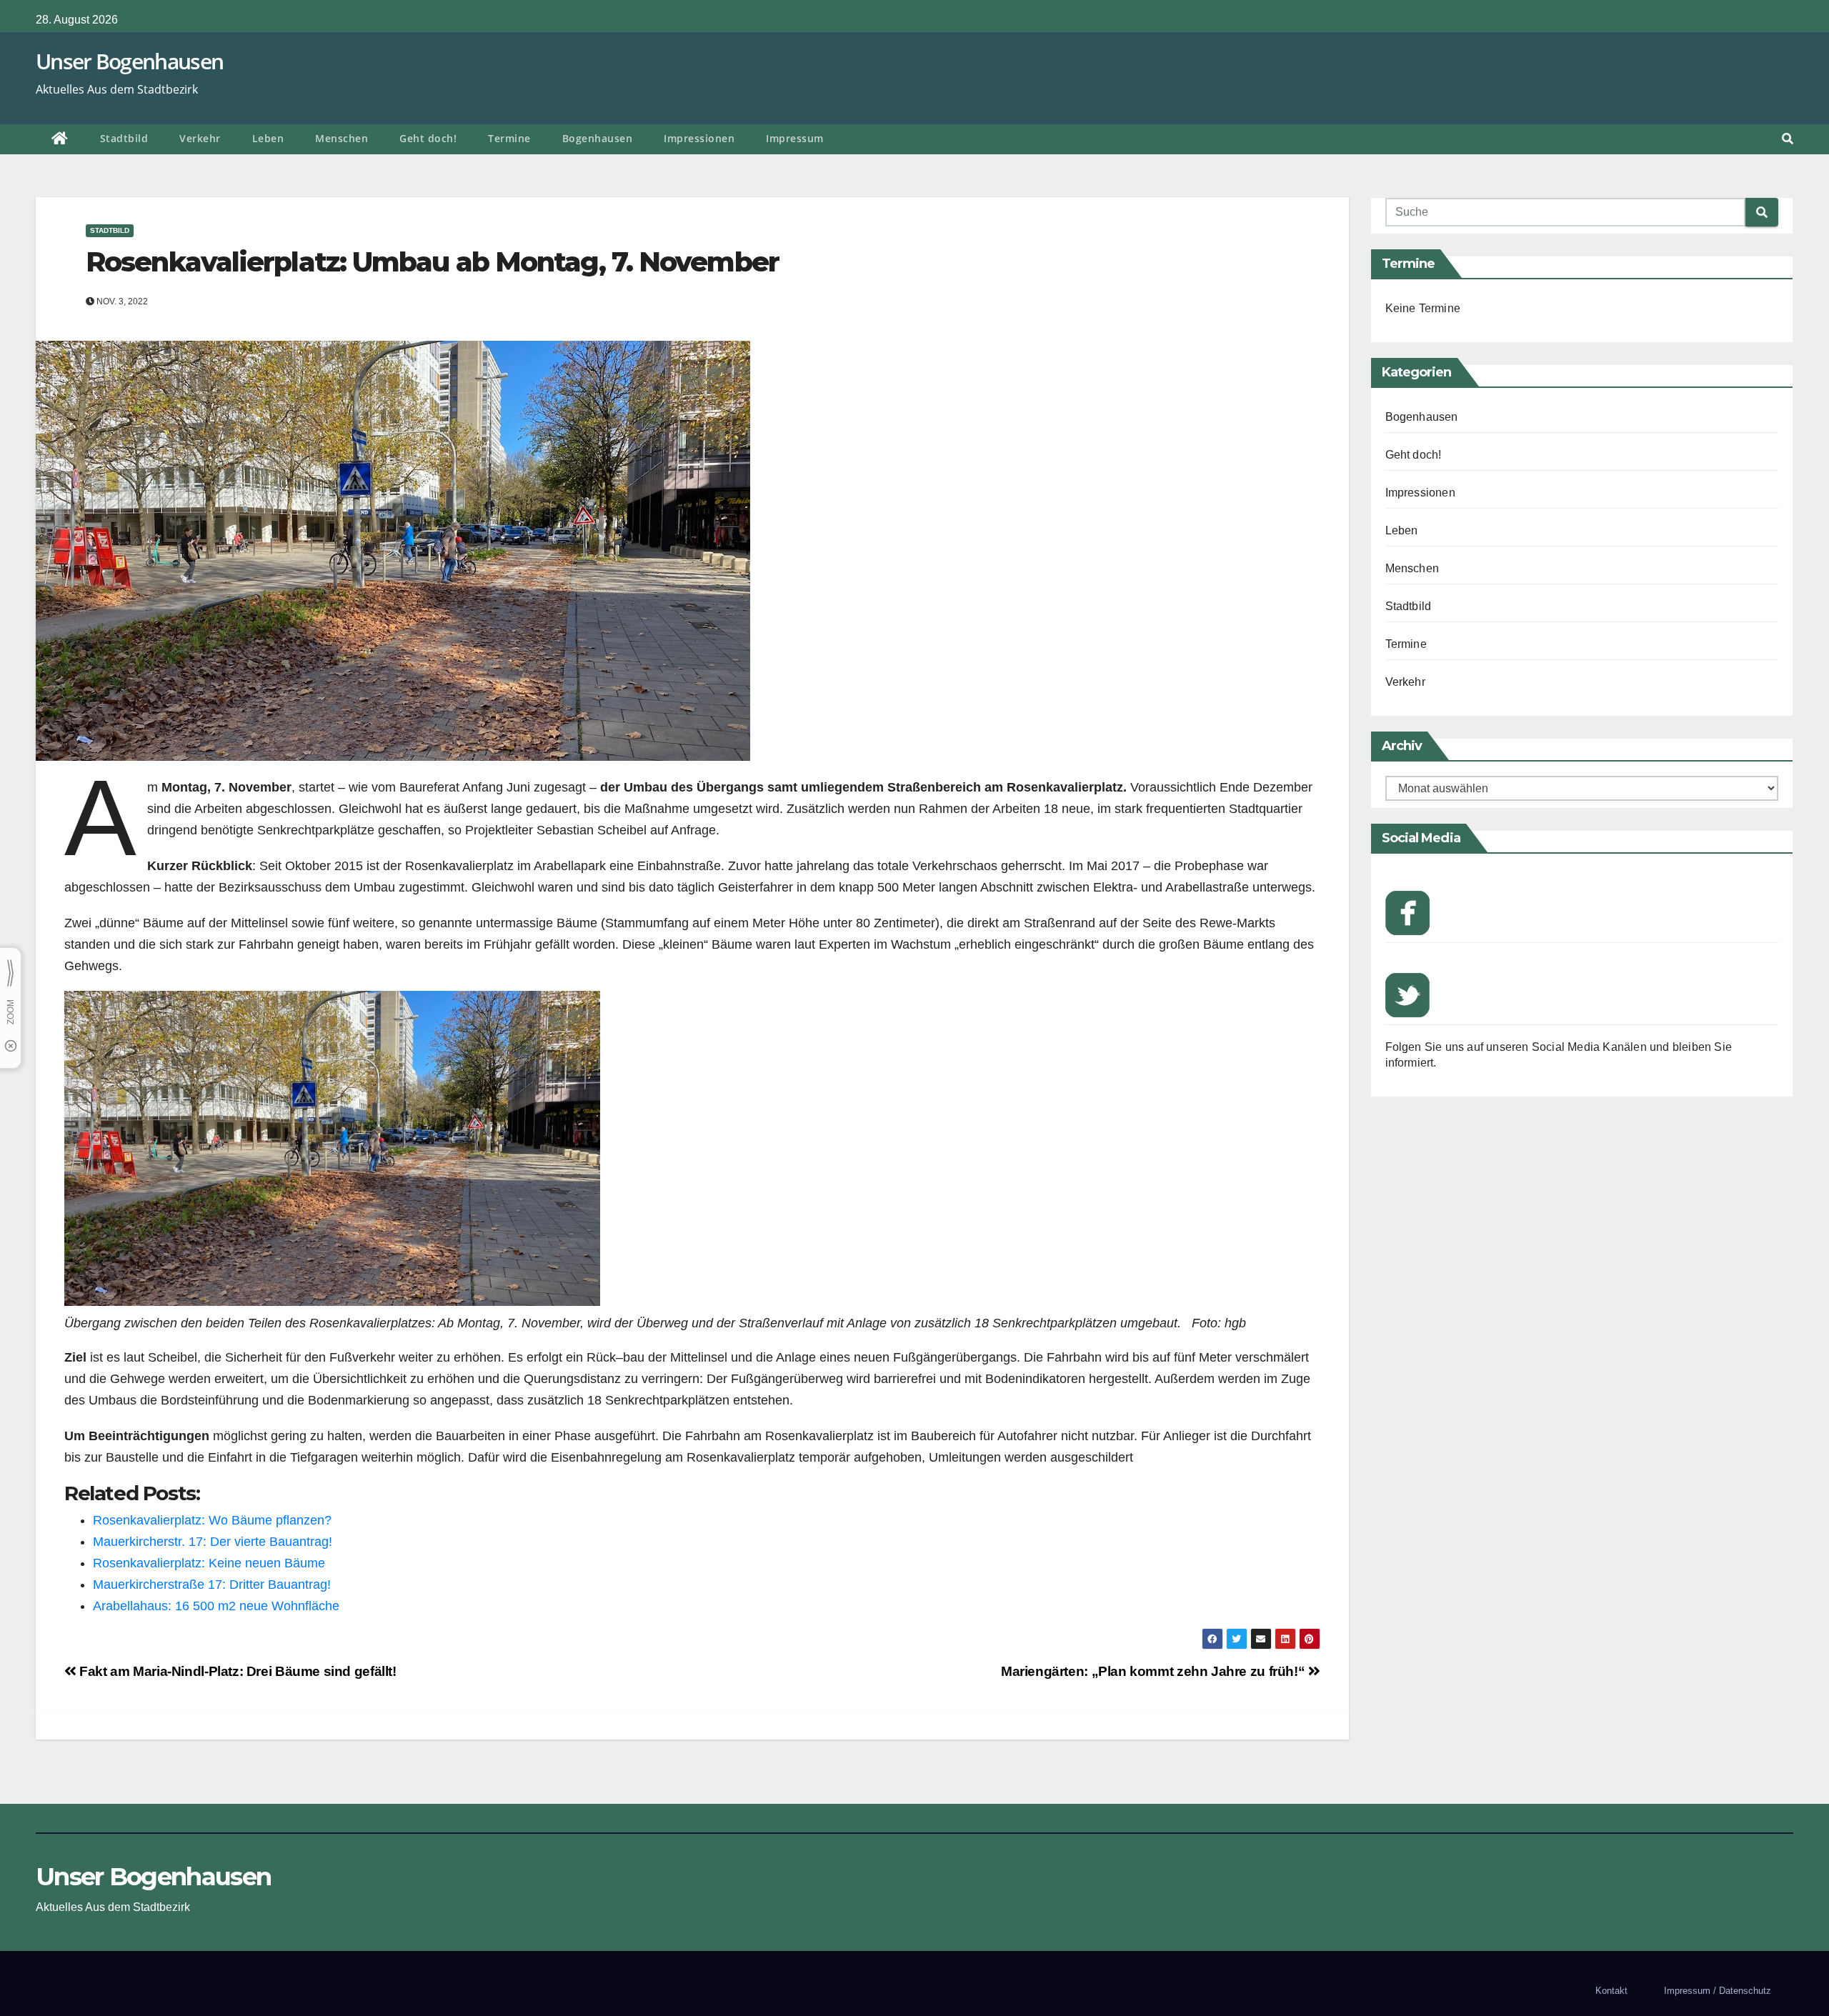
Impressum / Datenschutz (1718, 1991)
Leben (268, 138)
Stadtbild (124, 138)
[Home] (60, 139)
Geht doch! (428, 138)
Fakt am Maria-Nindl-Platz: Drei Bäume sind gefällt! (236, 1671)
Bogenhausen (598, 138)
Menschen (342, 138)
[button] (1788, 139)
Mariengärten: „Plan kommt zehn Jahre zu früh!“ (1155, 1671)
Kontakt (1611, 1991)
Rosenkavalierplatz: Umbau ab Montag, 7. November (432, 262)
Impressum (795, 138)
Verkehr (200, 138)
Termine (509, 138)
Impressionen (699, 138)
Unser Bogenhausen (129, 61)
